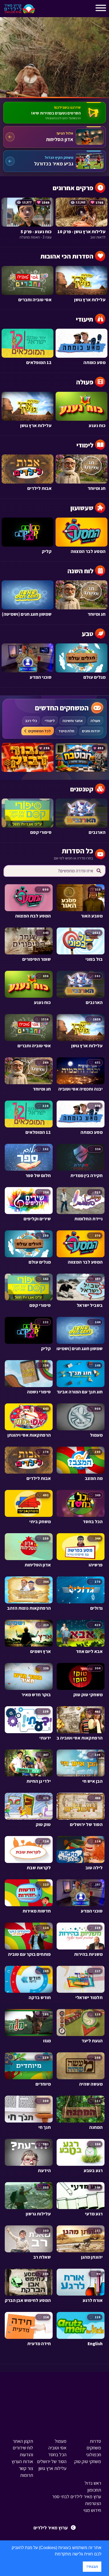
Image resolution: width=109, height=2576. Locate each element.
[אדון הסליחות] (54, 137)
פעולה (95, 721)
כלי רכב (31, 721)
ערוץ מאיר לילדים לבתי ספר (77, 2496)
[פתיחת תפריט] (43, 10)
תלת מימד (66, 731)
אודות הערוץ (22, 2461)
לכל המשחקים (40, 731)
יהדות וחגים (91, 731)
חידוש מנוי (92, 2510)
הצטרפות (93, 2503)
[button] (53, 2554)
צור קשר (26, 2468)
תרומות (27, 2475)
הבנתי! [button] (92, 2567)
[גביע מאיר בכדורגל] (54, 161)
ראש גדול (93, 2483)
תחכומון (94, 2490)
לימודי (50, 721)
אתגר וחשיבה (73, 721)
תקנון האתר (23, 2441)
